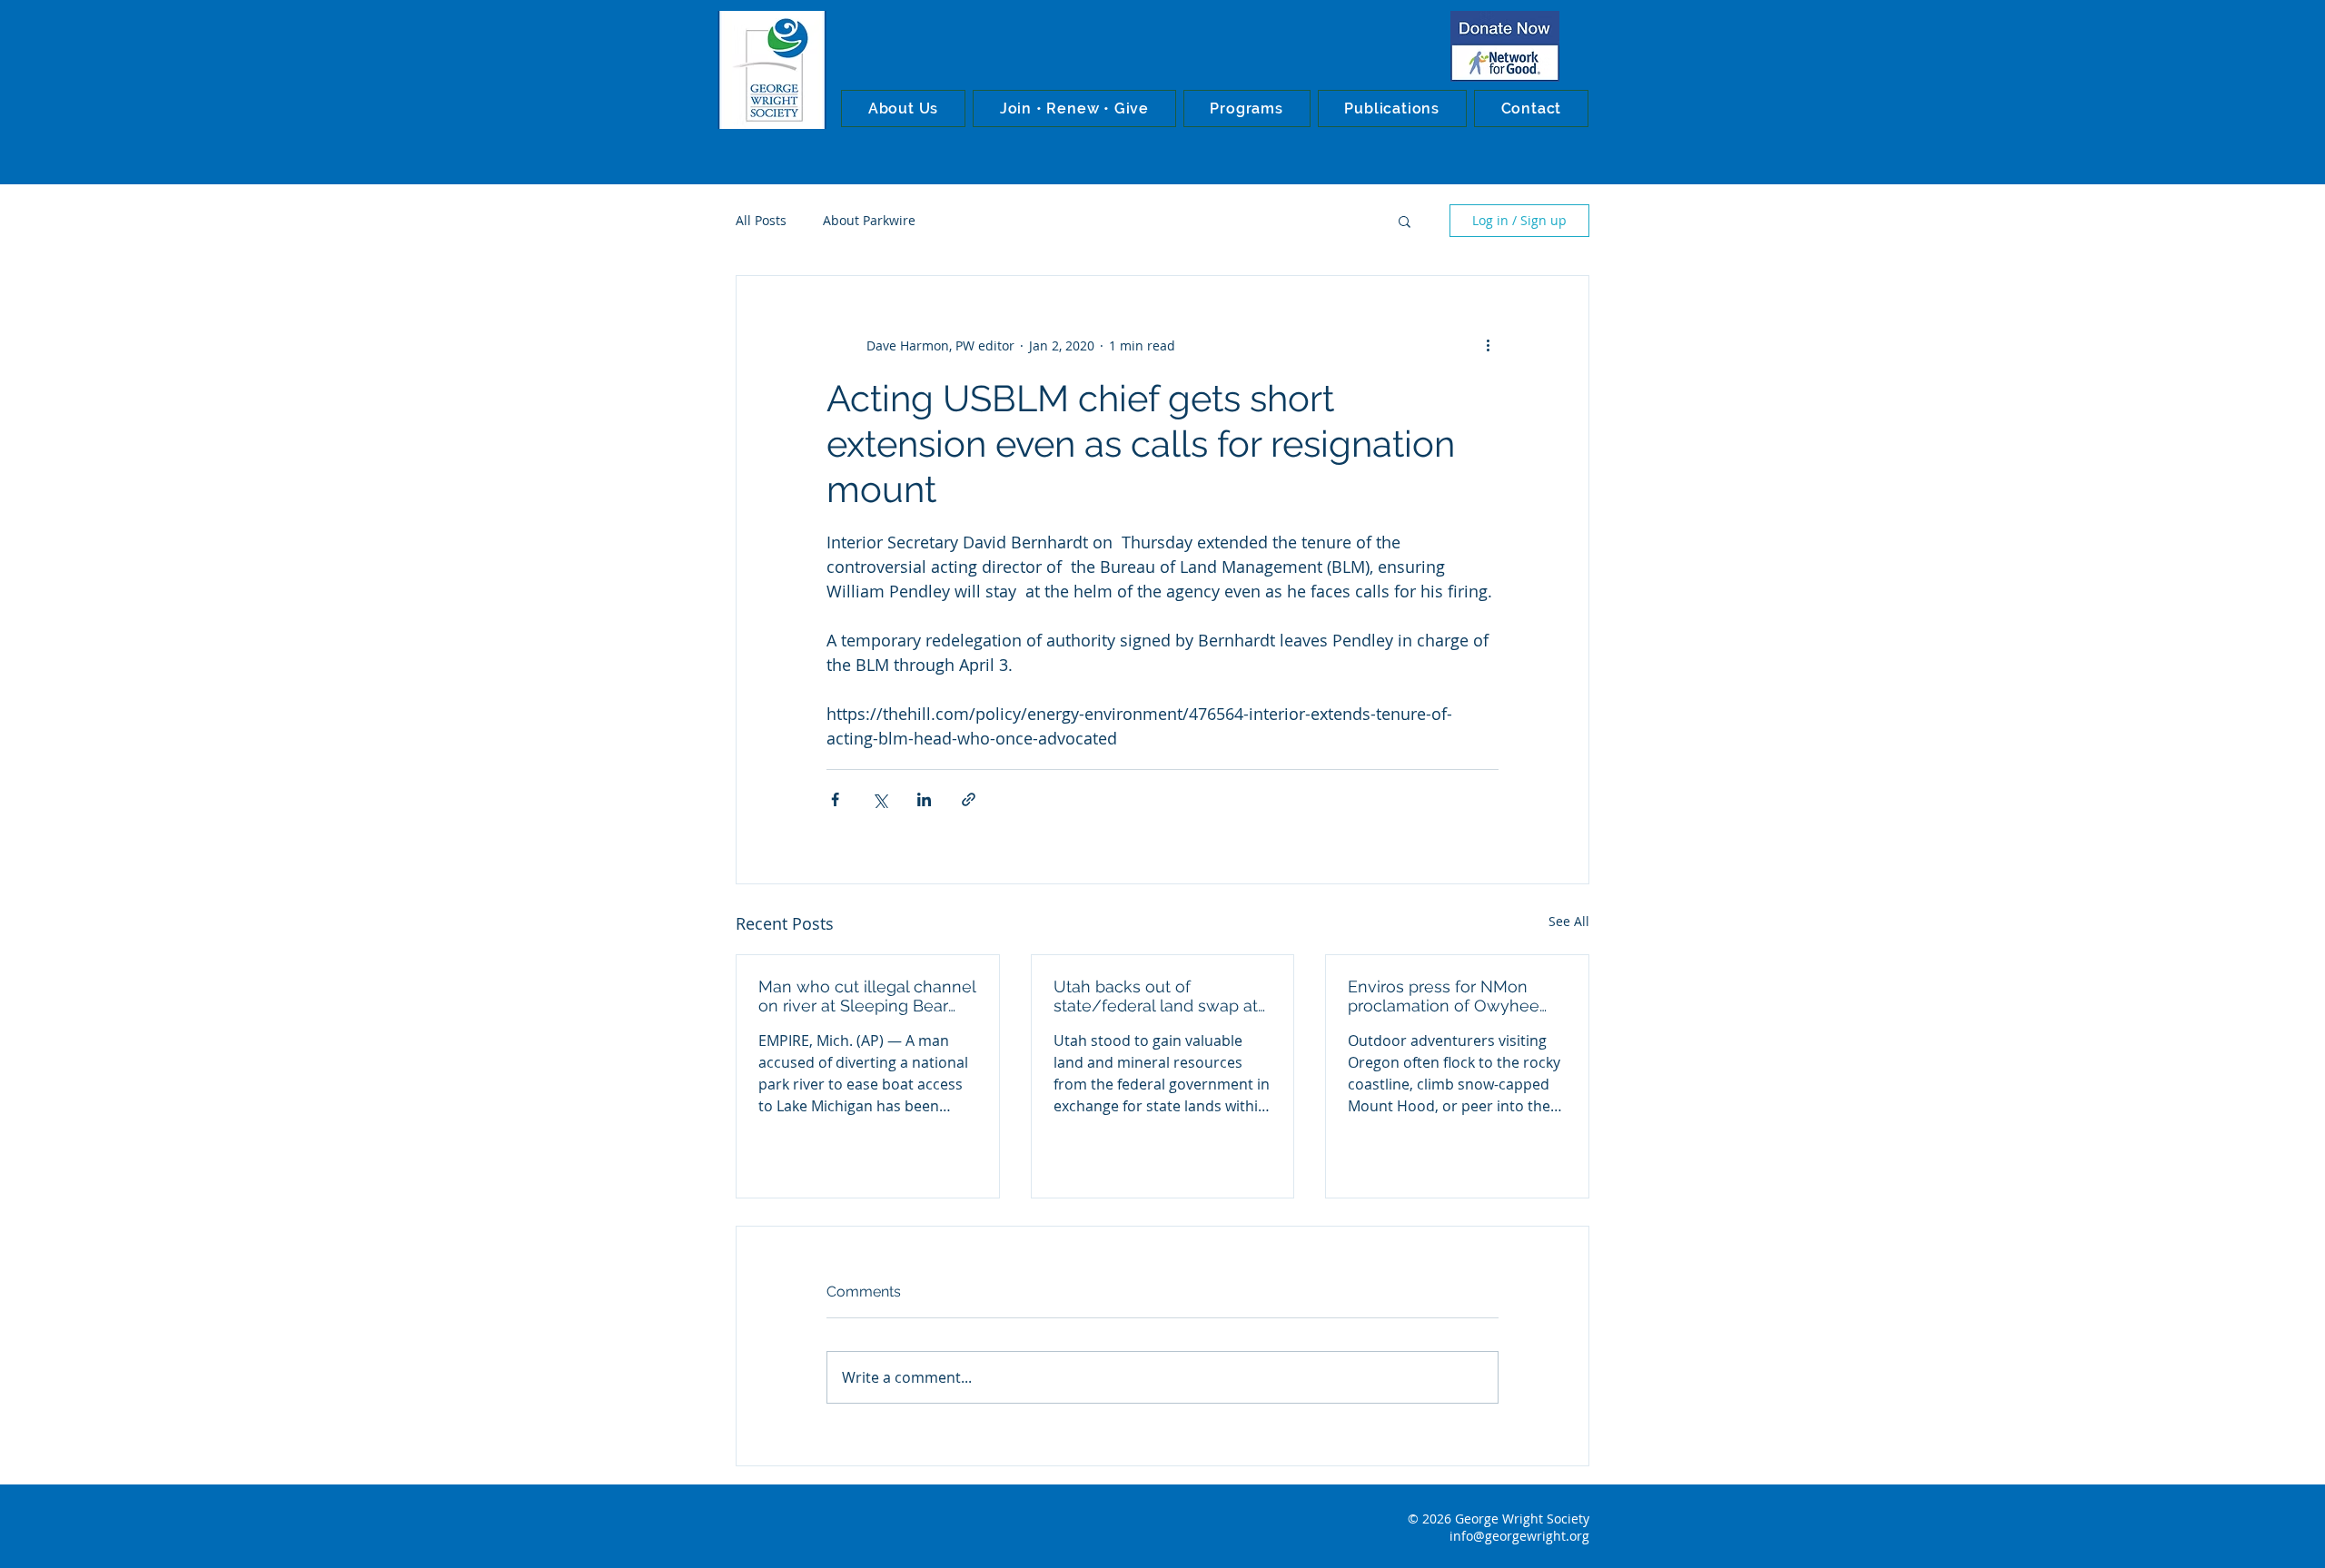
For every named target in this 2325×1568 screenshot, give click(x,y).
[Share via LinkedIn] (924, 799)
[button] (903, 108)
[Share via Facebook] (835, 799)
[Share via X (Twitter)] (880, 799)
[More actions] (1488, 345)
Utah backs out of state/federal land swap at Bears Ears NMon (1156, 996)
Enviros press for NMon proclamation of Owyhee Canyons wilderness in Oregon (1444, 996)
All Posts (761, 220)
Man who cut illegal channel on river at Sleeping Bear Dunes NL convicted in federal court (867, 996)
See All (1569, 921)
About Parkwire (869, 220)
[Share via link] (969, 799)
